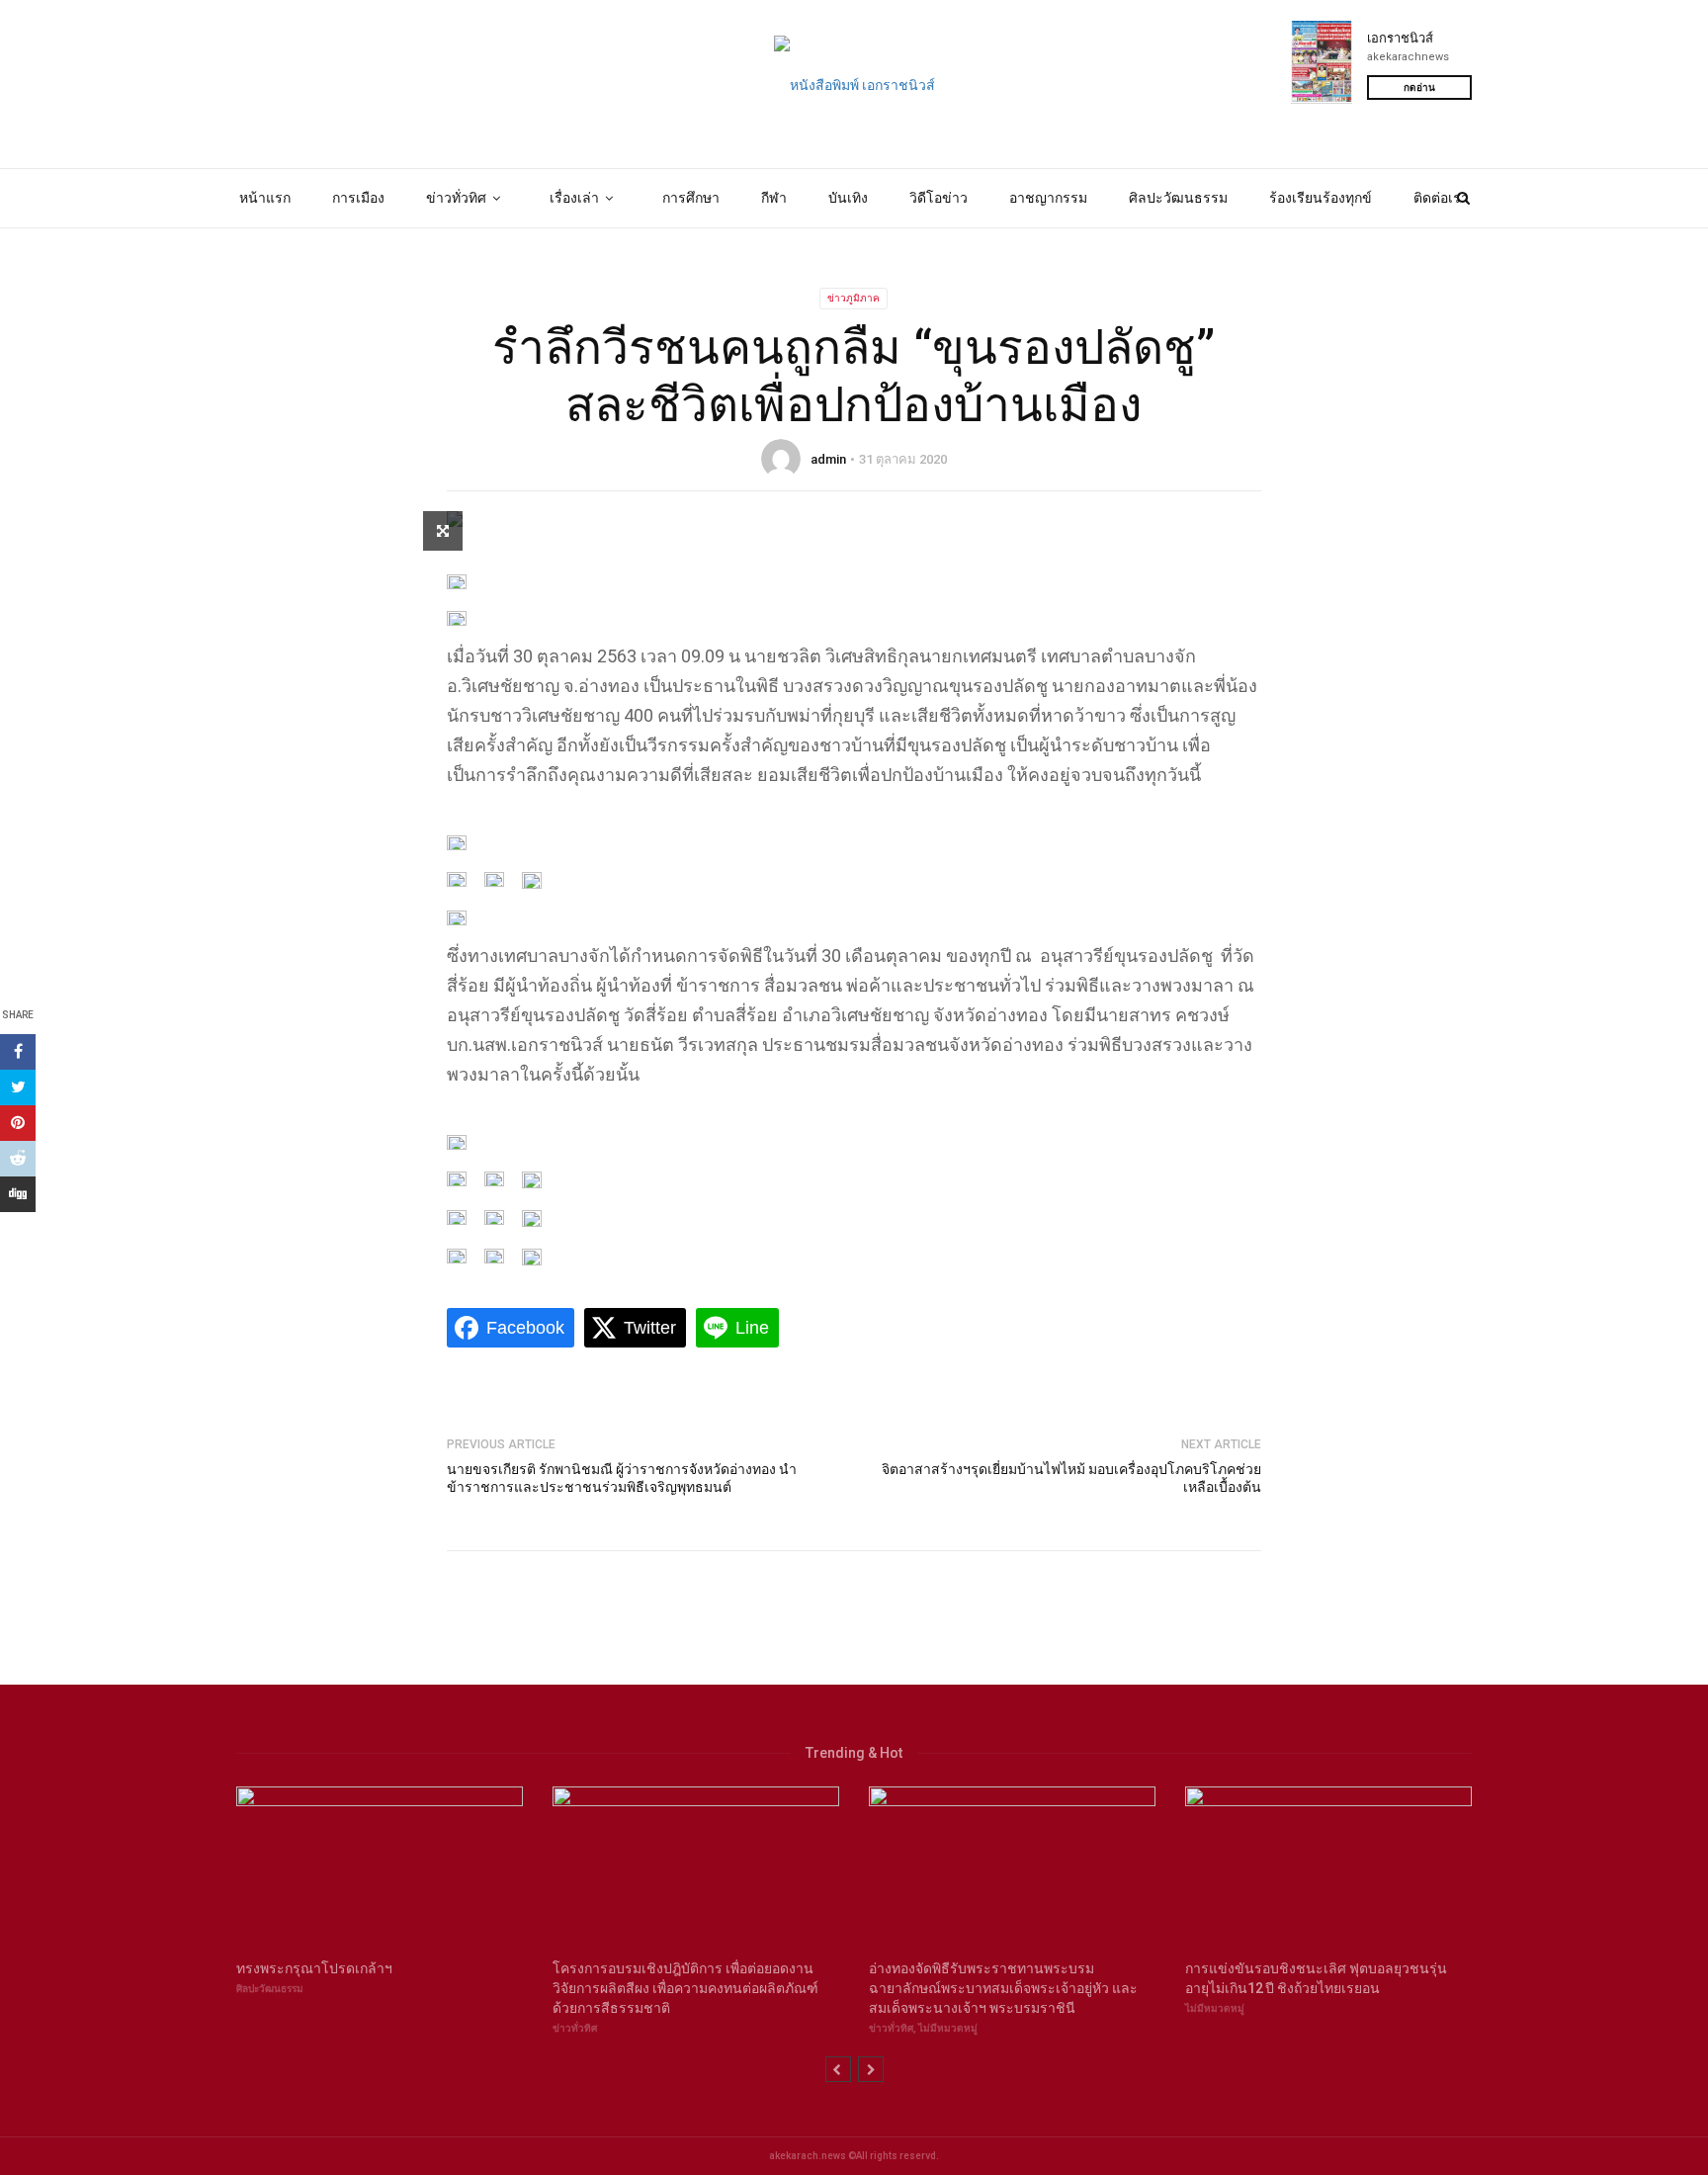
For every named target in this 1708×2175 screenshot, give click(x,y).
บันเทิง (848, 198)
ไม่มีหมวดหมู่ (948, 2028)
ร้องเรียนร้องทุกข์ (1321, 198)
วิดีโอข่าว (939, 198)
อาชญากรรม (1048, 198)
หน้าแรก (265, 198)
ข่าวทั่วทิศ (456, 198)
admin (828, 459)
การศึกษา (691, 198)
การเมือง (358, 198)
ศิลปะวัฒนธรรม (1178, 198)
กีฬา (774, 198)
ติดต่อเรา (1441, 198)
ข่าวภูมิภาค (854, 298)
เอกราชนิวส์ (1400, 38)
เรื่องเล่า (574, 198)
